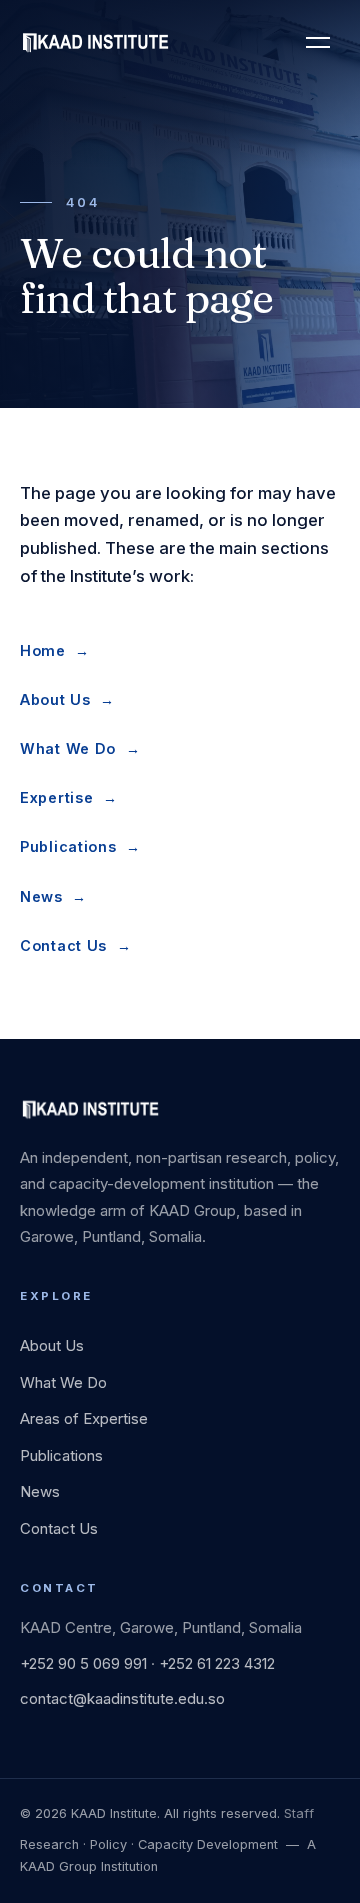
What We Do (80, 748)
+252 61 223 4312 (217, 1663)
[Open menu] (318, 42)
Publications (80, 846)
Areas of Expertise (84, 1418)
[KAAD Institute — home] (95, 42)
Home (55, 650)
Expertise (69, 797)
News (53, 896)
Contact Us (76, 945)
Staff (299, 1813)
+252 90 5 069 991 (83, 1663)
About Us (67, 699)
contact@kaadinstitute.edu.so (122, 1698)
